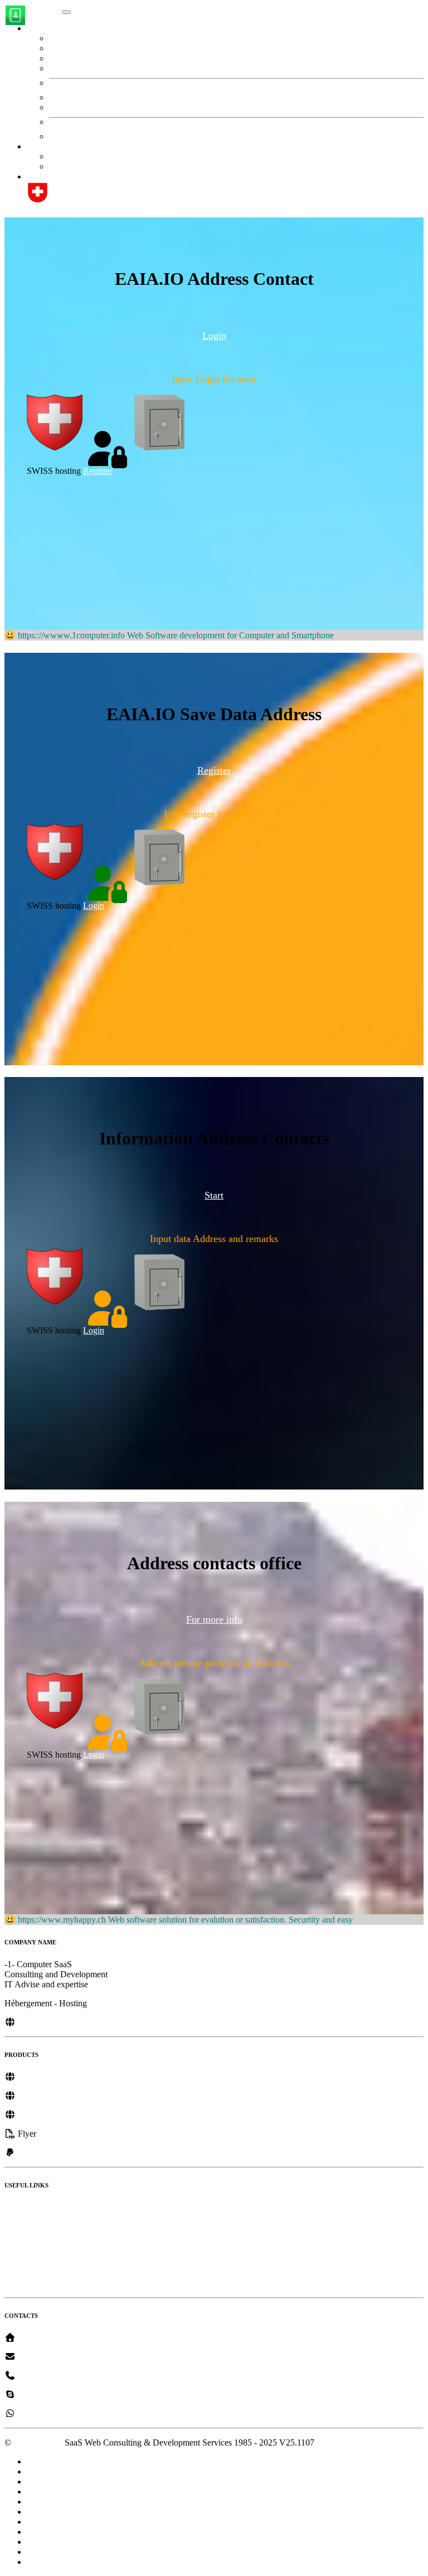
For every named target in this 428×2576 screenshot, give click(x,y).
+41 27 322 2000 (46, 2376)
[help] (38, 200)
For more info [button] (214, 1619)
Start (57, 156)
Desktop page (29, 2226)
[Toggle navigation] (66, 12)
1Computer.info (44, 2022)
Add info (77, 58)
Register (64, 166)
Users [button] (37, 28)
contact (74, 97)
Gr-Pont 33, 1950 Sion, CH (64, 2338)
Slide (13, 2283)
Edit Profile (81, 38)
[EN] (47, 2134)
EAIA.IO (43, 9)
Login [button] (214, 336)
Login (94, 906)
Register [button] (214, 770)
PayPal (28, 2153)
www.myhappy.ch (49, 2096)
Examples (22, 2264)
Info (69, 48)
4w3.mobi (35, 2115)
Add (69, 107)
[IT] (84, 2134)
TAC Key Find (89, 68)
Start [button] (35, 146)
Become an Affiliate (40, 2245)
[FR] (67, 2134)
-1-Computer (38, 2357)
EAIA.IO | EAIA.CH (65, 176)
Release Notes (30, 2207)
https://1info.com (46, 2077)
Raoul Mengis (40, 2395)
